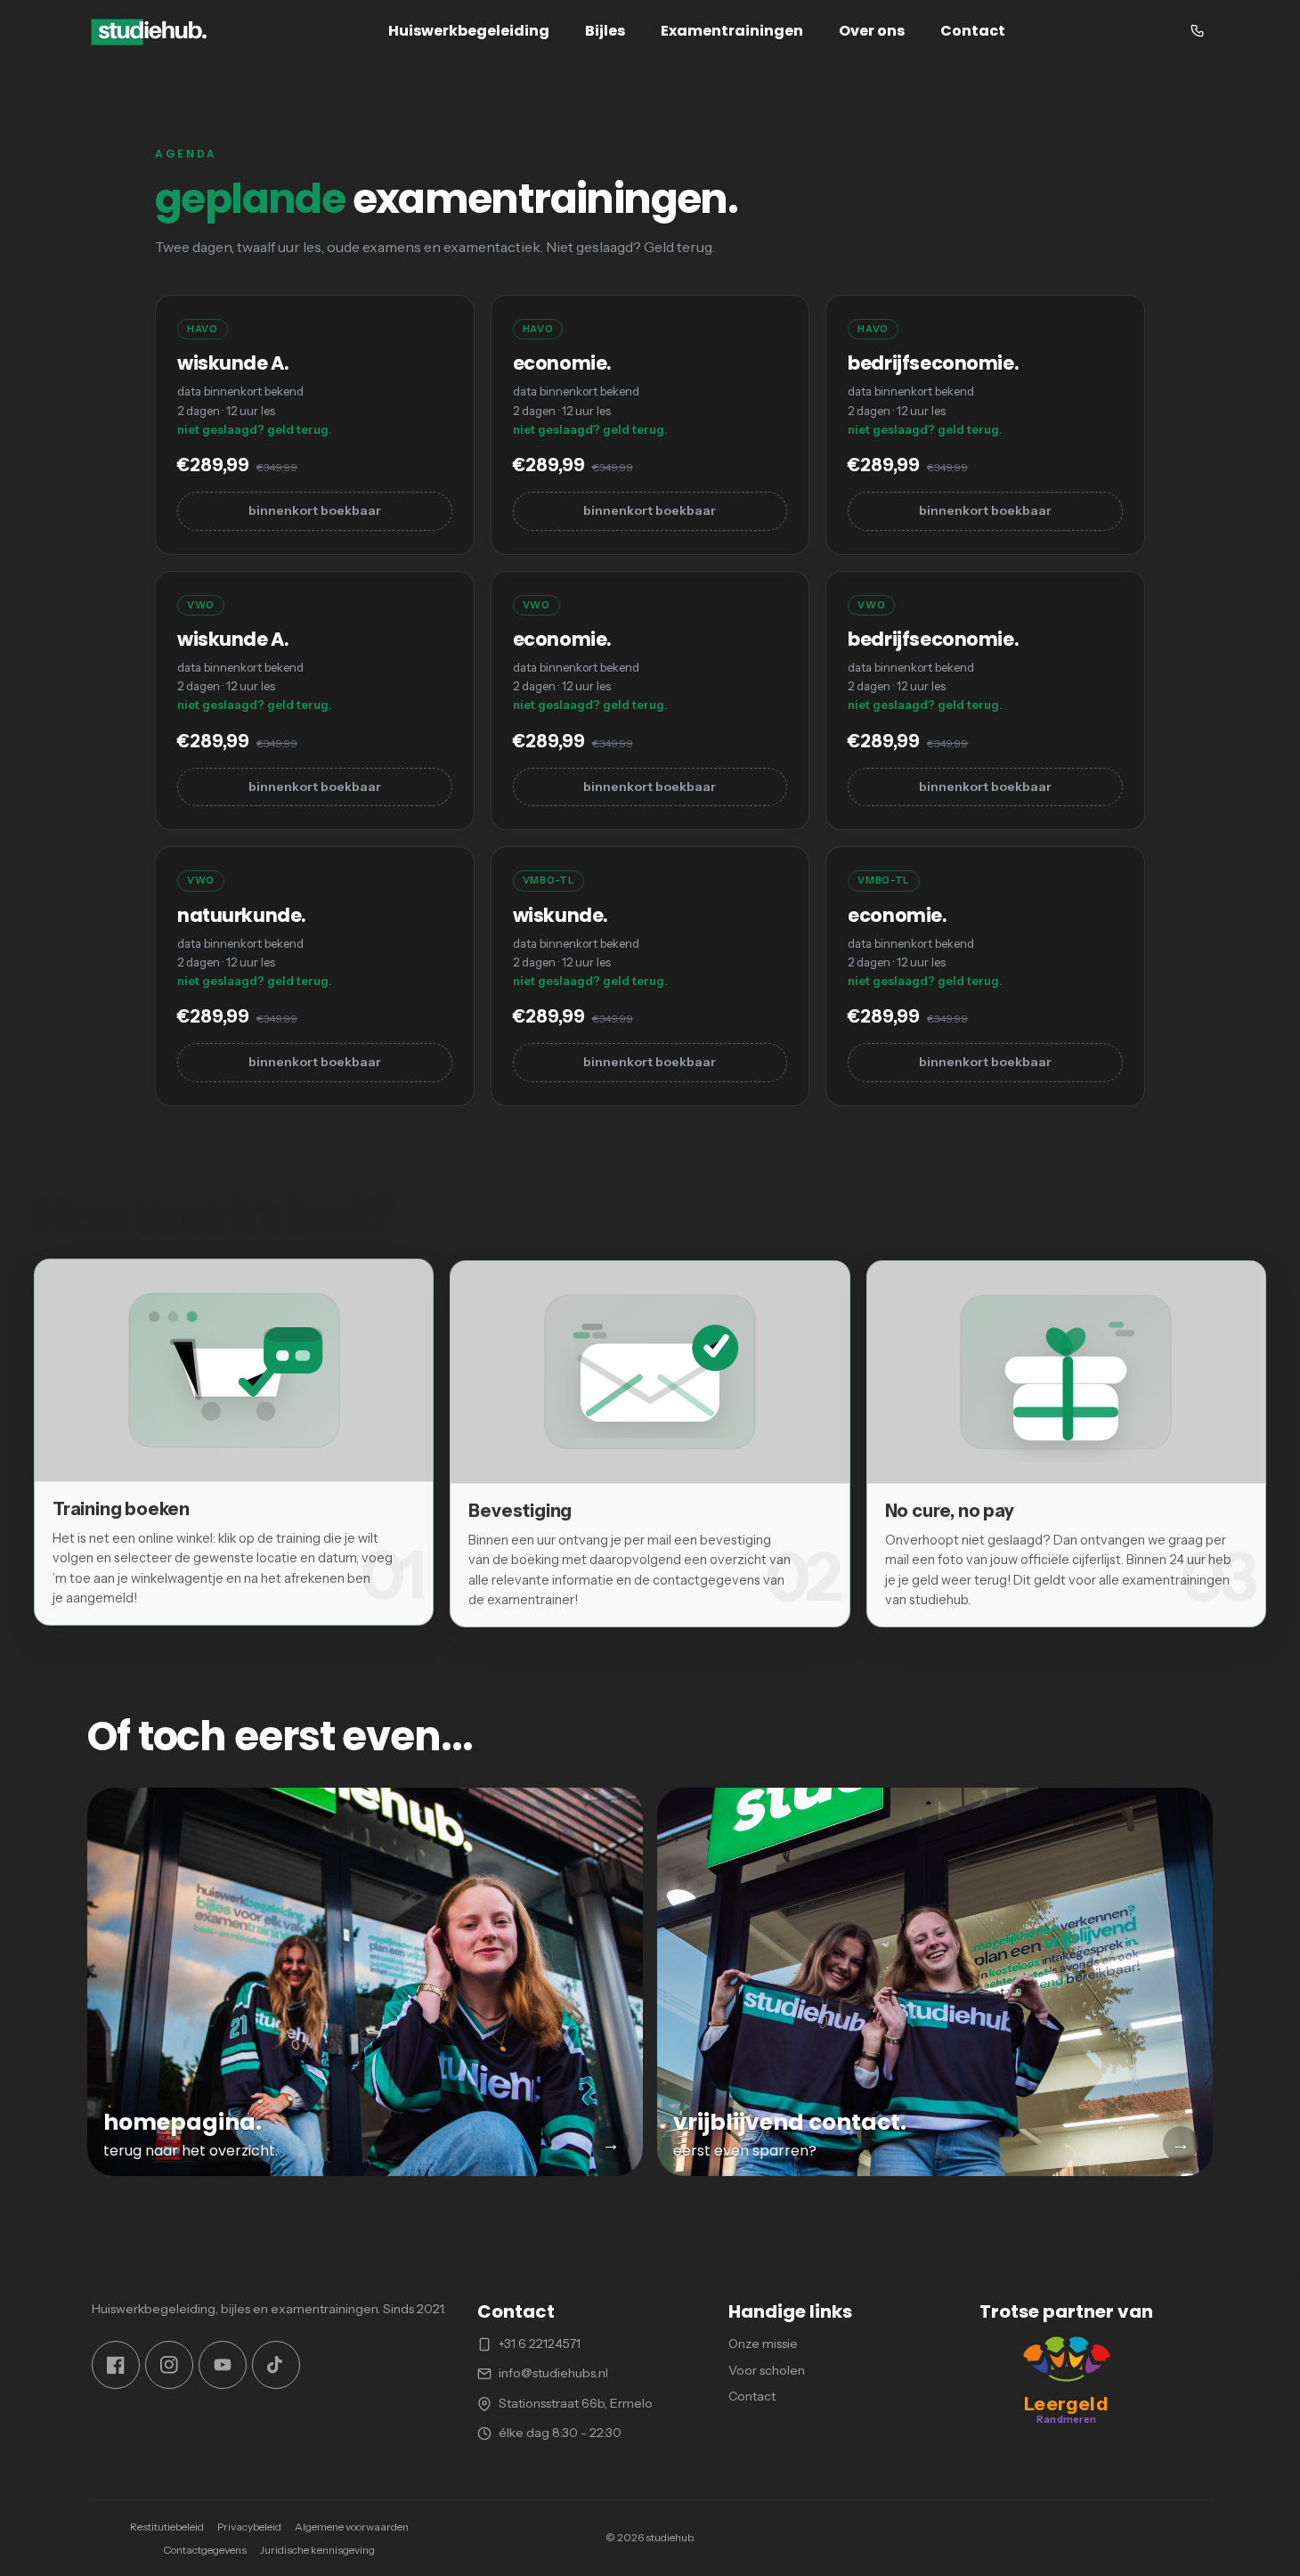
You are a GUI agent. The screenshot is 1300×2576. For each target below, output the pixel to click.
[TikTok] (276, 2365)
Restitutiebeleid (167, 2527)
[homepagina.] (365, 1982)
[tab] (234, 1442)
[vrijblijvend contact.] (935, 1982)
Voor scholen (767, 2370)
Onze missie (763, 2344)
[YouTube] (223, 2365)
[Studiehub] (150, 31)
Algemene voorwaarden (352, 2527)
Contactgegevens (205, 2550)
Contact (752, 2397)
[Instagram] (169, 2365)
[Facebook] (116, 2365)
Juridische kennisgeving (317, 2550)
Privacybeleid (249, 2527)
